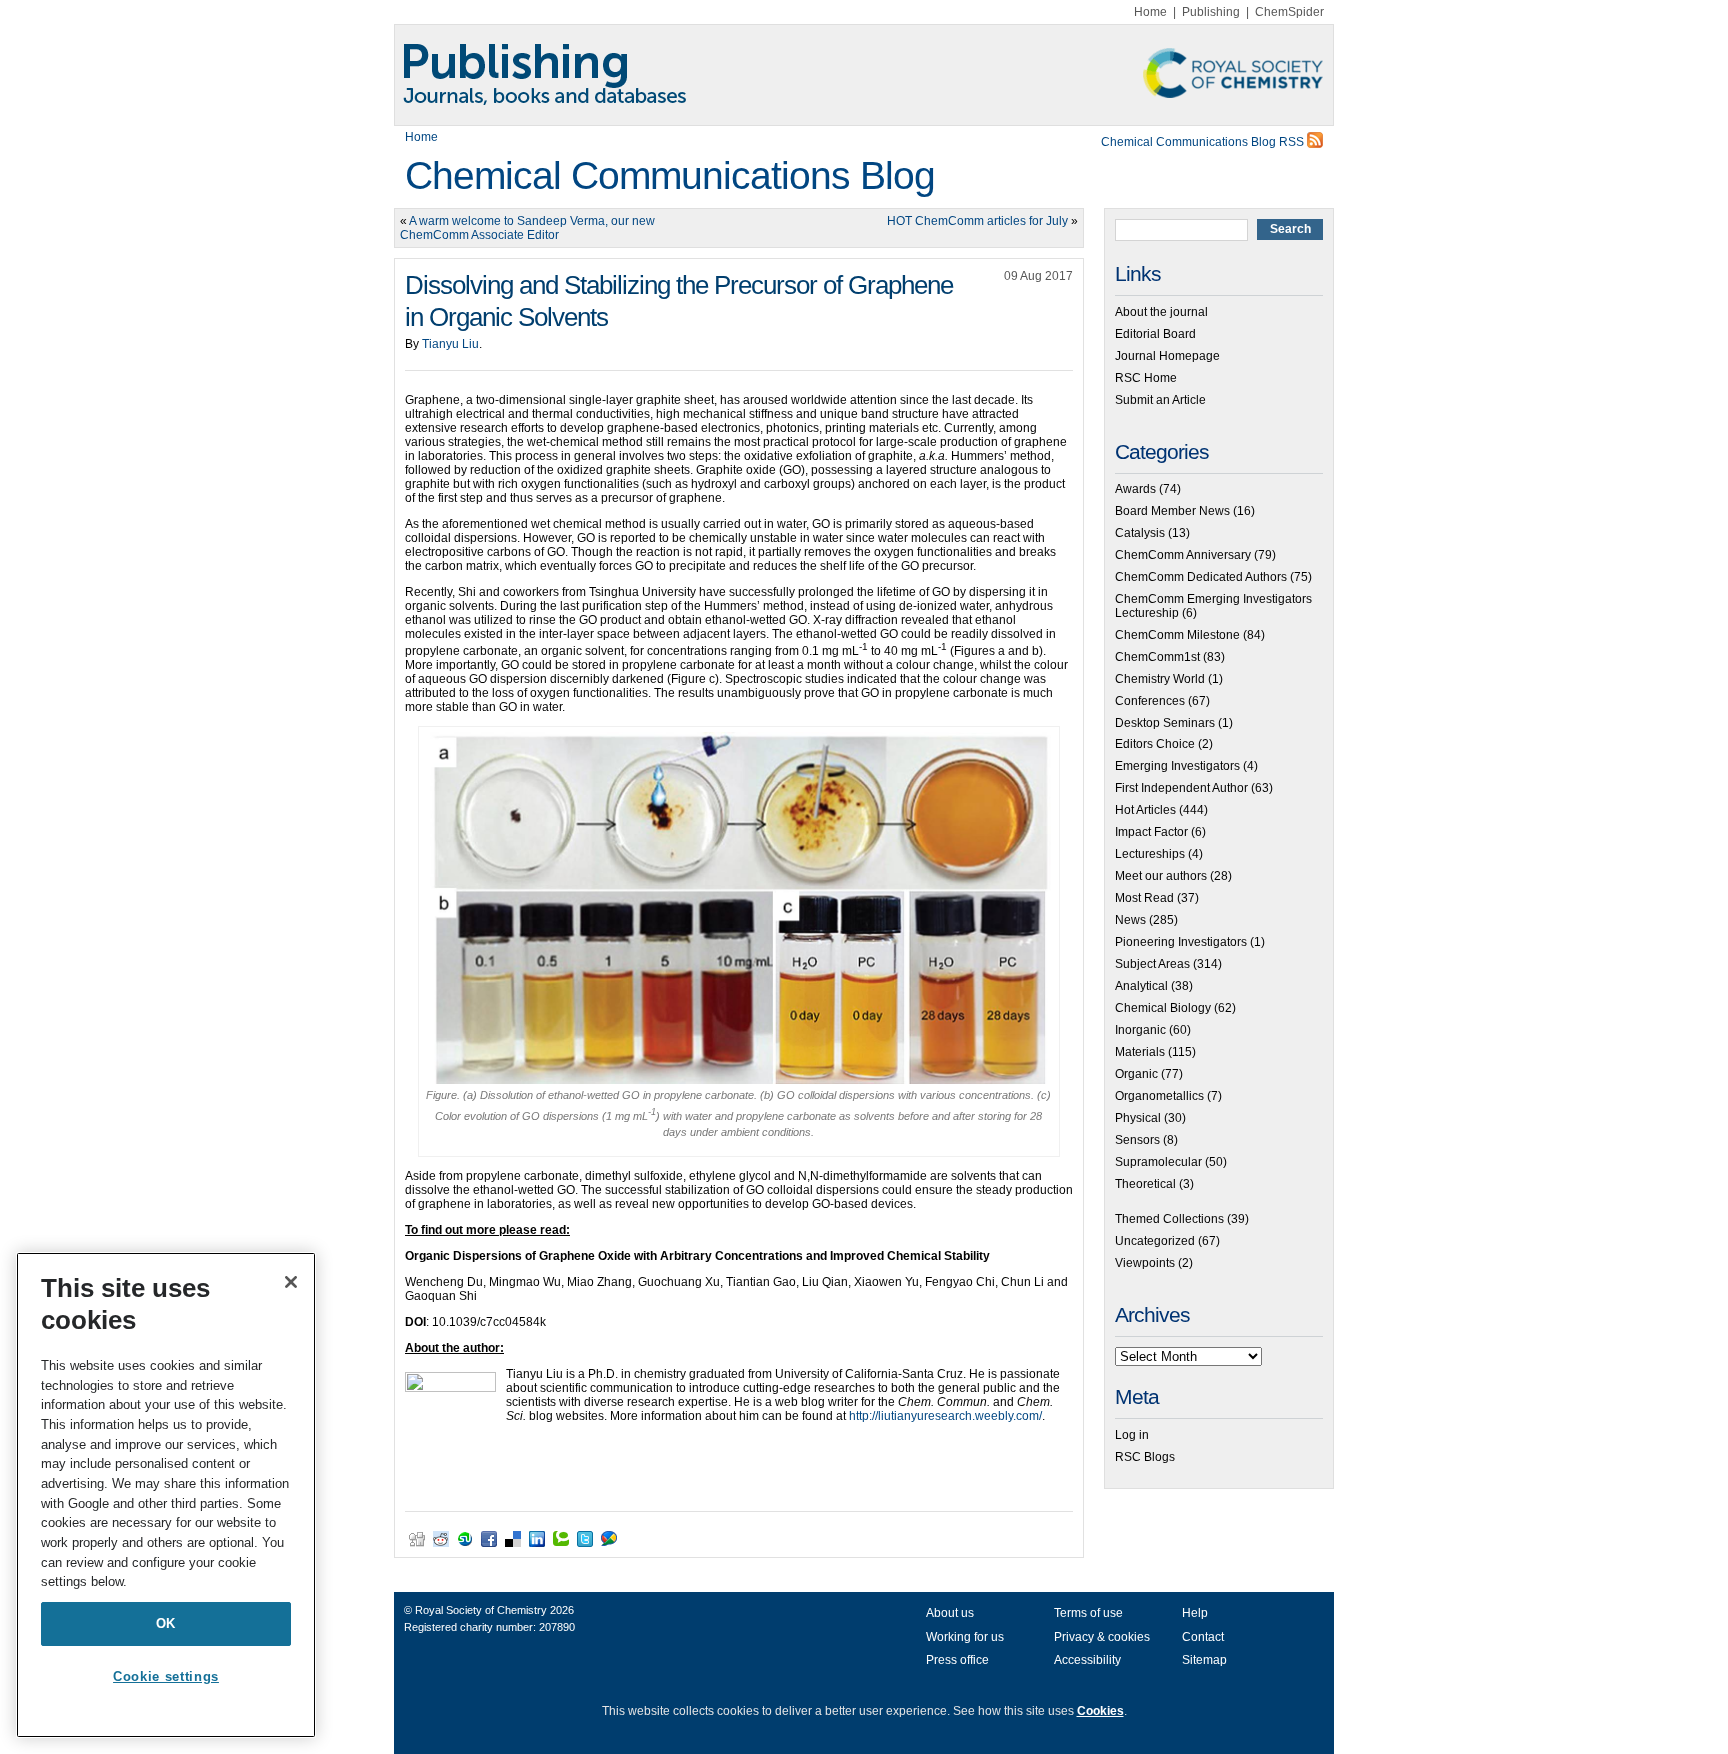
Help (1195, 1613)
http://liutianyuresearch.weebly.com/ (945, 1416)
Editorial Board (1155, 334)
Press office (957, 1660)
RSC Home (1146, 378)
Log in (1132, 1435)
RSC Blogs (1145, 1457)
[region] (166, 1495)
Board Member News (1172, 511)
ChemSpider (1289, 12)
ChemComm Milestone (1177, 635)
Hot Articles (1145, 810)
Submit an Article (1160, 400)
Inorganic (1140, 1030)
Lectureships (1150, 854)
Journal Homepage (1167, 356)
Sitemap (1204, 1660)
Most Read (1144, 898)
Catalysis (1140, 533)
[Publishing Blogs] (864, 75)
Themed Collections (1169, 1219)
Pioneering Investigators (1181, 942)
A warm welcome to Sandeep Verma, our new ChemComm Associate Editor (527, 228)
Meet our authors (1161, 876)
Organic (1136, 1074)
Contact (1203, 1637)
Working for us (965, 1637)
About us (950, 1613)
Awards (1135, 489)
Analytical (1141, 986)
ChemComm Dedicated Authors (1201, 577)
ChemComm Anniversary (1183, 555)
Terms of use (1088, 1613)
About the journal (1161, 312)
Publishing (1211, 12)
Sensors (1137, 1140)
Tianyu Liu (450, 344)
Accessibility (1087, 1660)
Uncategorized (1155, 1241)
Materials (1140, 1052)
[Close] (291, 1282)
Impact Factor (1151, 832)
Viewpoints (1145, 1263)
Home (1150, 12)
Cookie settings (166, 1676)
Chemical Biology (1163, 1008)
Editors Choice (1155, 744)
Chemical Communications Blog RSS (1204, 142)
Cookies (1100, 1711)
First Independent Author (1181, 788)
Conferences (1150, 701)
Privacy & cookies (1102, 1637)
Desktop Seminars (1165, 723)
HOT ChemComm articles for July (977, 221)
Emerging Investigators (1177, 766)
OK (166, 1623)
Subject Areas (1152, 964)
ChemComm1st (1157, 657)
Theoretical (1145, 1184)
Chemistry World (1160, 679)
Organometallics (1159, 1096)
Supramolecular (1158, 1162)
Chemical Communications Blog (670, 175)
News (1130, 920)
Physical (1138, 1118)
